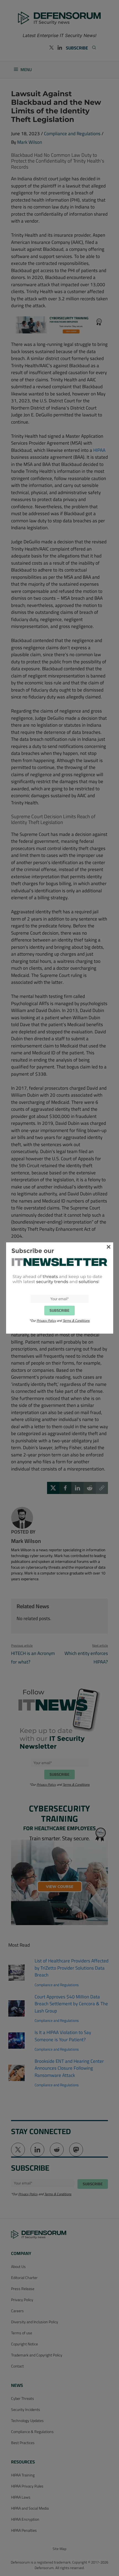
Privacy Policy (46, 1320)
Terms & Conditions (76, 1320)
